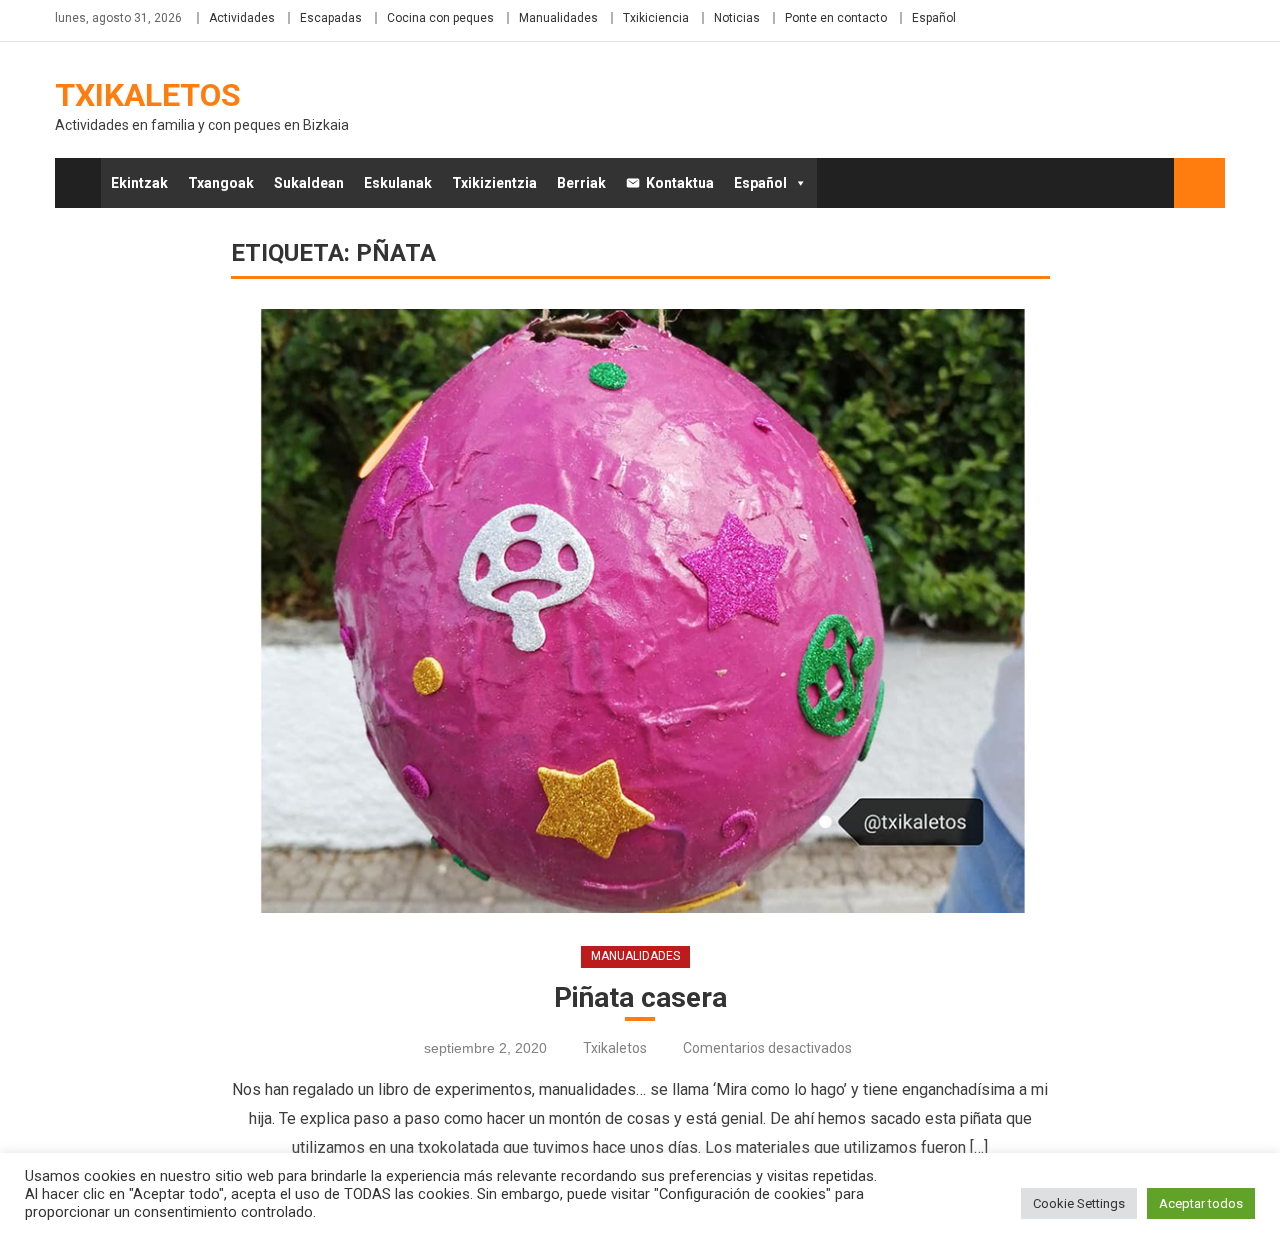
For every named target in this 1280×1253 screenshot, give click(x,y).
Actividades (242, 18)
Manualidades (558, 18)
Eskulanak (398, 183)
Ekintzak (139, 183)
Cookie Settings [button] (1079, 1203)
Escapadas (331, 18)
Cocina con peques (440, 18)
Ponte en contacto (836, 18)
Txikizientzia (494, 183)
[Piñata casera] (640, 611)
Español (934, 18)
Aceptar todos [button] (1201, 1203)
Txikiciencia (656, 18)
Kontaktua (680, 183)
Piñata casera (640, 997)
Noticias (737, 18)
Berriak (581, 183)
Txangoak (221, 183)
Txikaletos (148, 95)
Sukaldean (309, 183)
